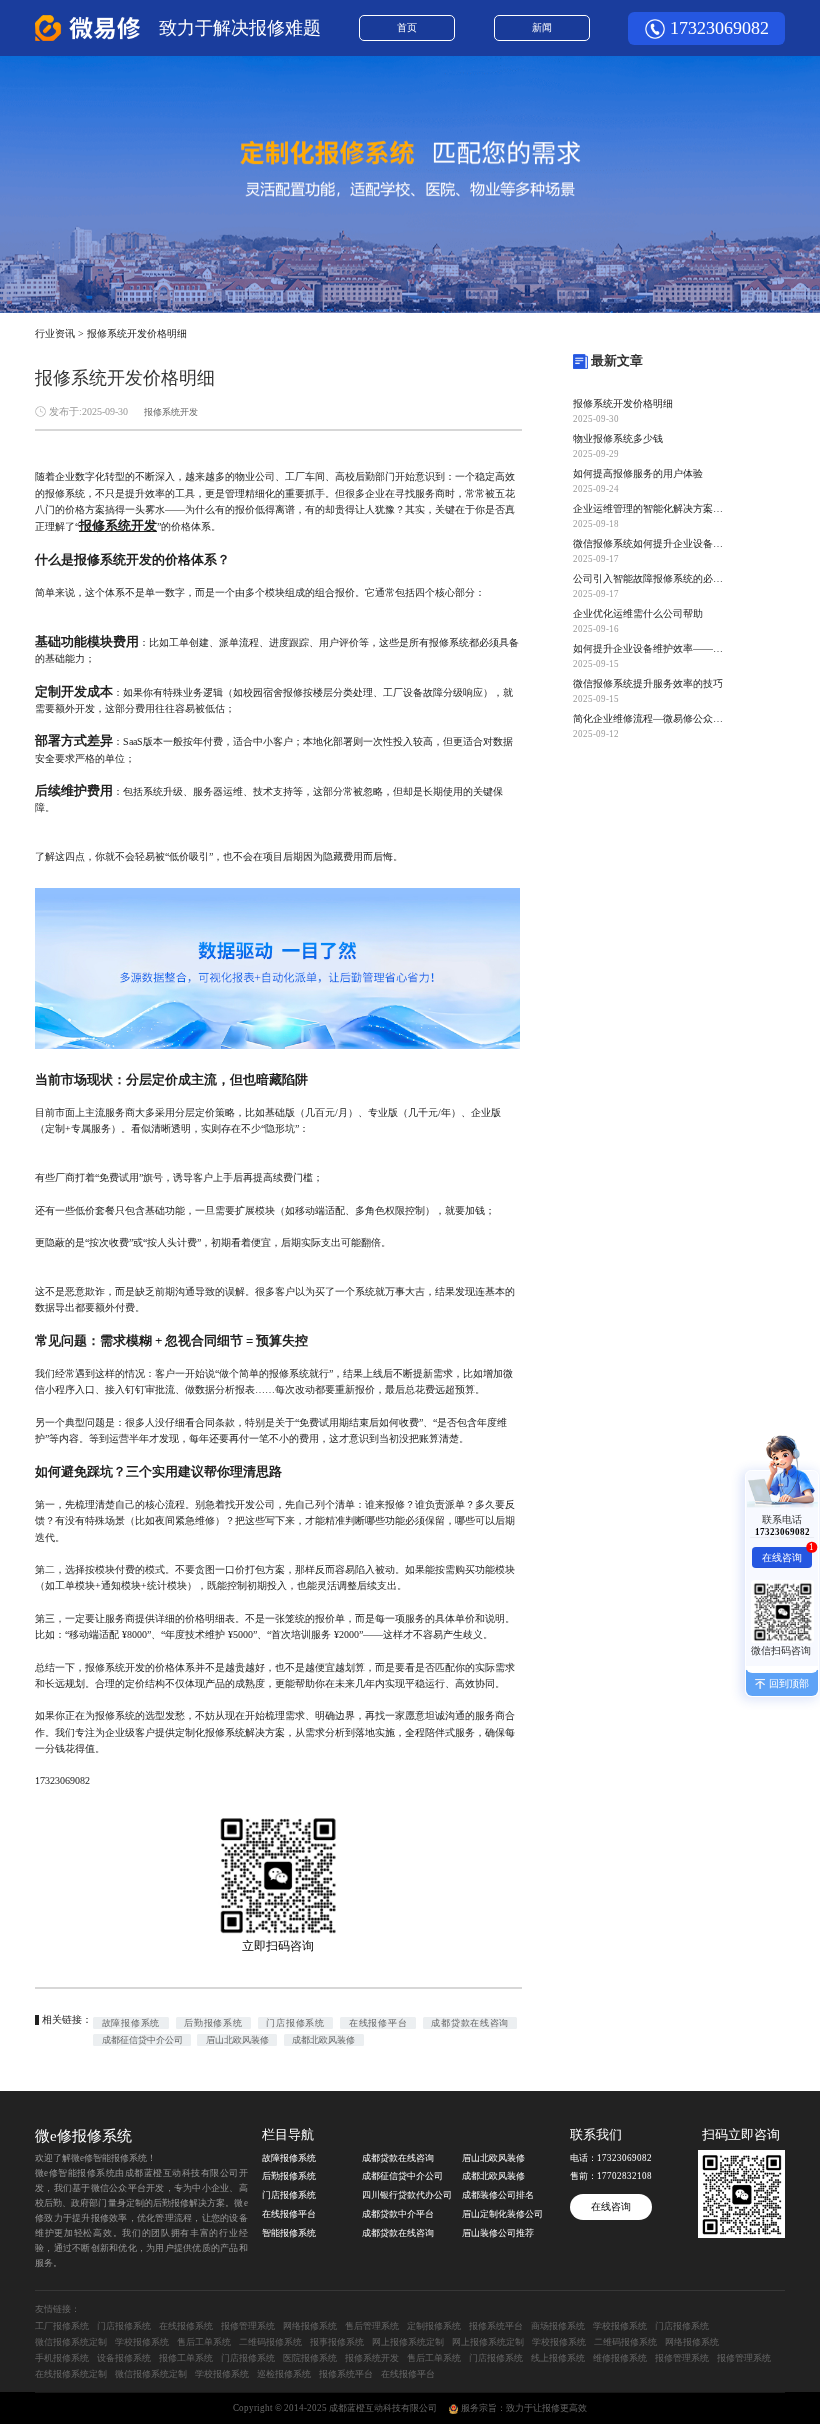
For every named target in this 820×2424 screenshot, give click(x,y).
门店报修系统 (295, 2023)
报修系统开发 (171, 412)
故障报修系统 (131, 2023)
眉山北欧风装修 (237, 2040)
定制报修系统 (434, 2326)
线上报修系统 (558, 2358)
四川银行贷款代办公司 (407, 2195)
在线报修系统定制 (71, 2374)
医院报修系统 (310, 2358)
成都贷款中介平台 (398, 2214)
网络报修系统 (310, 2326)
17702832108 (624, 2176)
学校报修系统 (620, 2326)
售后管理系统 (372, 2326)
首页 (407, 27)
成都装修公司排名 (498, 2195)
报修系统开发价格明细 (137, 333)
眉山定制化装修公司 (502, 2214)
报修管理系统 (248, 2326)
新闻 (542, 27)
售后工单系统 (204, 2342)
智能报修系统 (289, 2233)
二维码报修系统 (270, 2342)
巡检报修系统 (284, 2374)
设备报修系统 (124, 2358)
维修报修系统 (620, 2358)
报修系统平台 (496, 2326)
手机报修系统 (62, 2358)
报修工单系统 (186, 2358)
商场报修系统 (558, 2326)
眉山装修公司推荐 (498, 2233)
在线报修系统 (186, 2326)
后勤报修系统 (213, 2023)
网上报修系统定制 (408, 2342)
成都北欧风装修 (323, 2040)
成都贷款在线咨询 (469, 2023)
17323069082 (719, 28)
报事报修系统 (337, 2342)
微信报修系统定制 (71, 2342)
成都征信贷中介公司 (142, 2040)
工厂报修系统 (62, 2326)
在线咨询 (611, 2206)
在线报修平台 (378, 2023)
